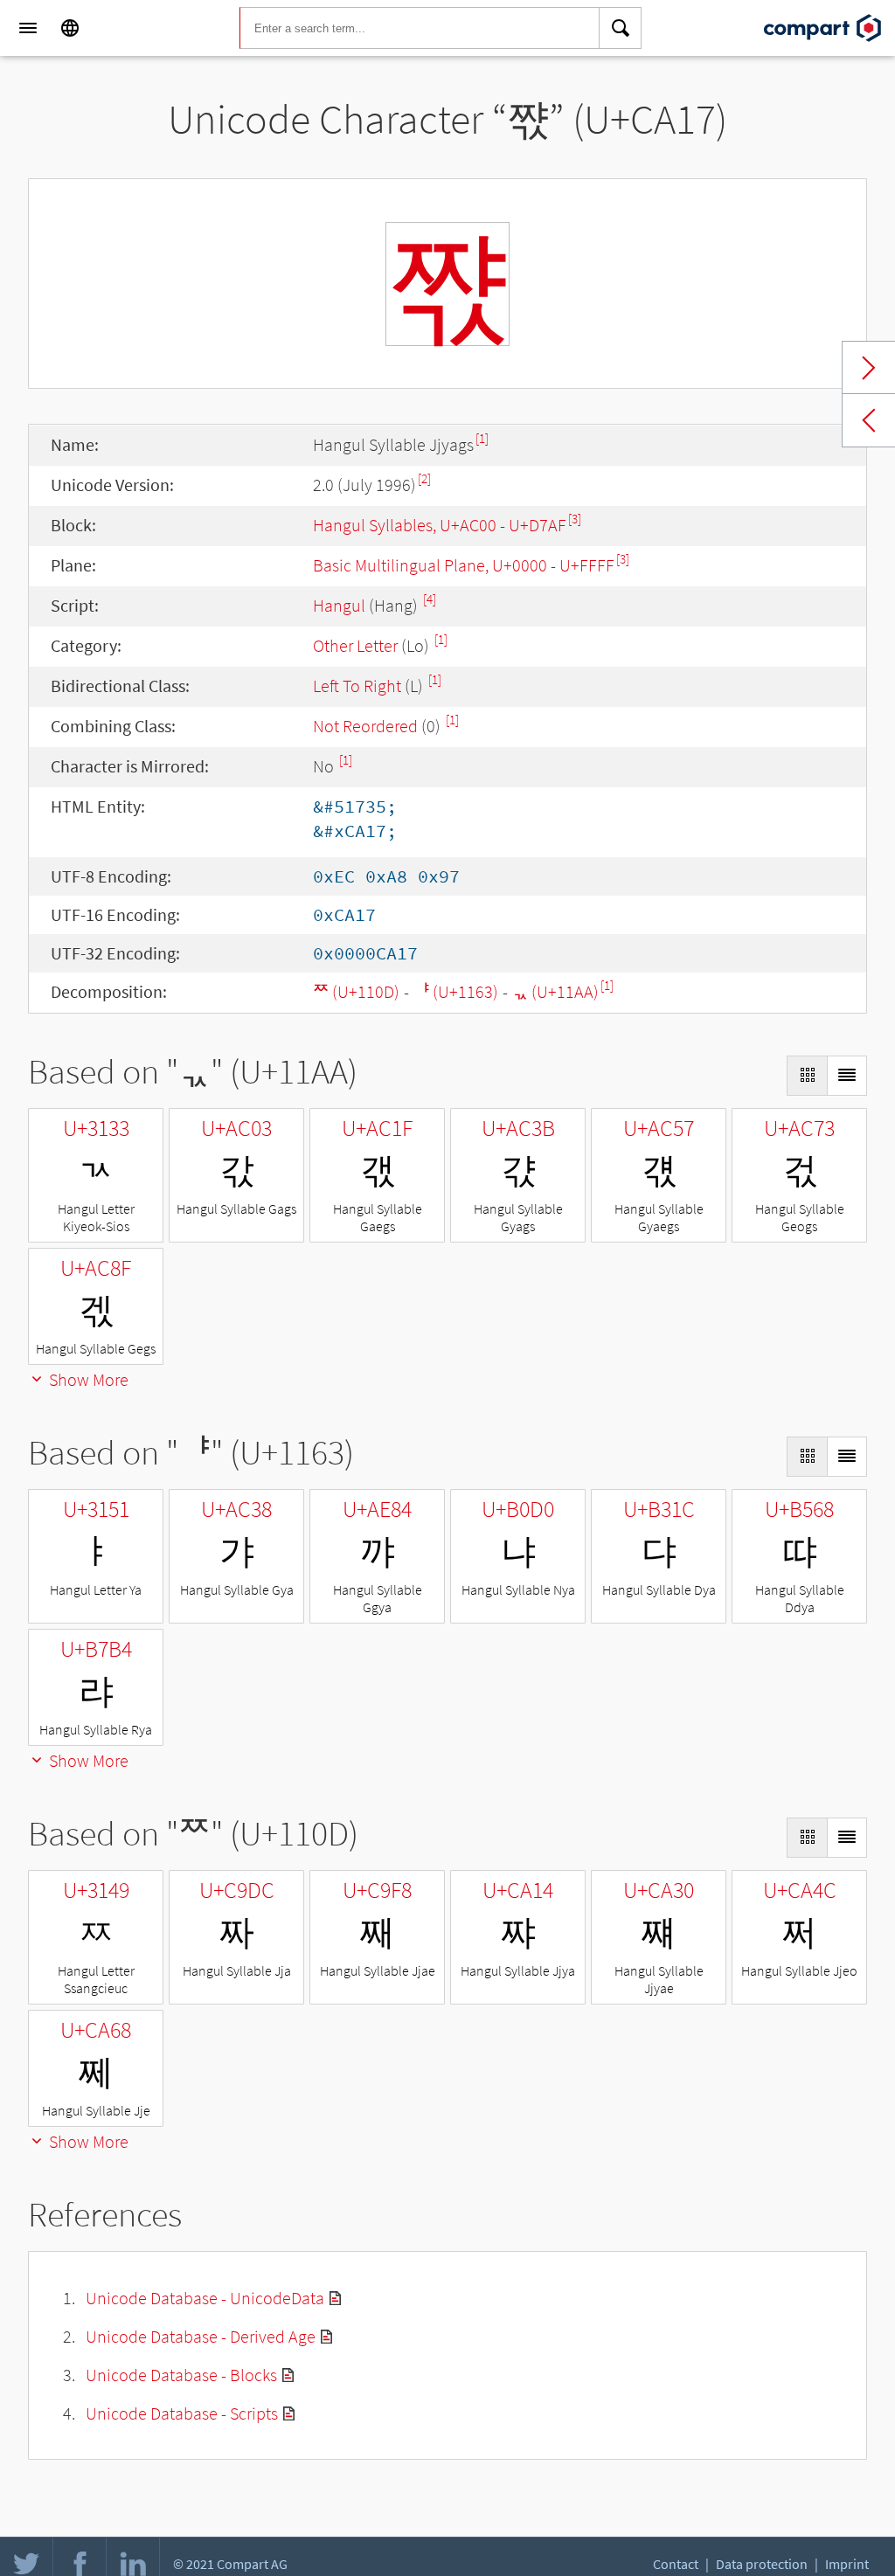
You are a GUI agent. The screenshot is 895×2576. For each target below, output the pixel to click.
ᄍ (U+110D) (356, 991)
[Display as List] (847, 1076)
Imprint (847, 2564)
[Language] (70, 28)
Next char (869, 368)
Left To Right (357, 686)
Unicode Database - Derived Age (201, 2336)
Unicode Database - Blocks (181, 2375)
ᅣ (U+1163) (456, 991)
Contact (676, 2564)
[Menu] (28, 28)
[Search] (621, 28)
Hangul (339, 605)
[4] (430, 599)
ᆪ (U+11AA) (555, 991)
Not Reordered (365, 726)
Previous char (869, 420)
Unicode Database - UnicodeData (205, 2298)
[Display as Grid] (807, 1076)
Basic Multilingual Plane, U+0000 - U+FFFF (464, 565)
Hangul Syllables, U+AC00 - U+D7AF (440, 525)
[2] (424, 478)
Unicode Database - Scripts (182, 2413)
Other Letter (355, 645)
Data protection (762, 2564)
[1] (482, 438)
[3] (575, 519)
